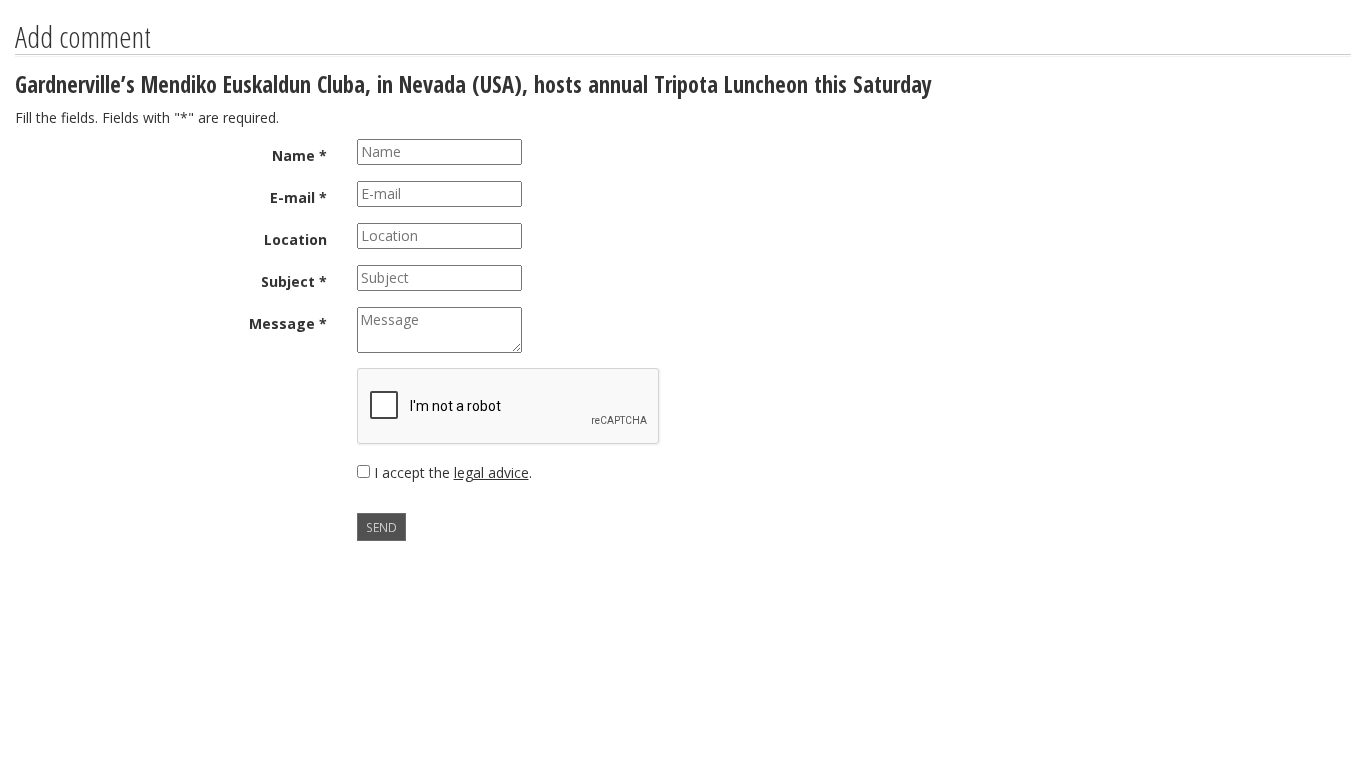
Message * (288, 323)
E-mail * (298, 197)
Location (295, 239)
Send (381, 527)
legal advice (491, 472)
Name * (299, 155)
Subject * (294, 281)
